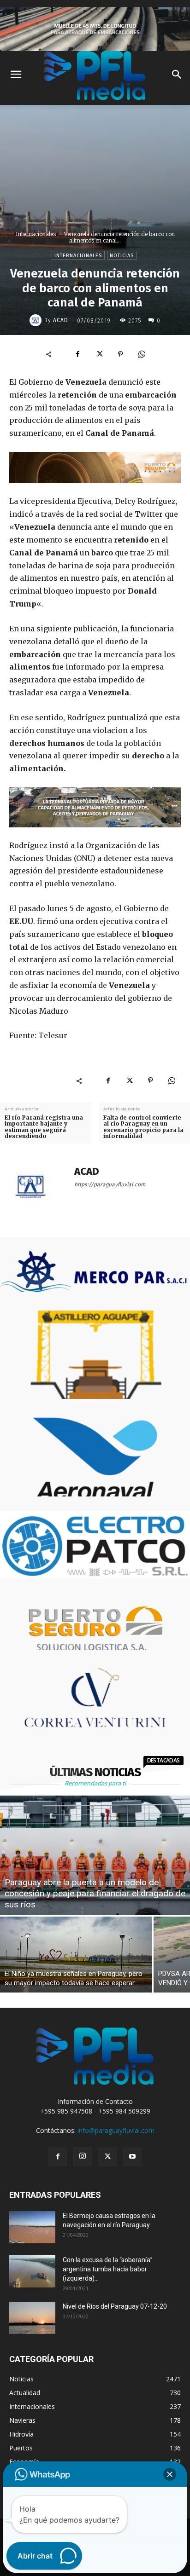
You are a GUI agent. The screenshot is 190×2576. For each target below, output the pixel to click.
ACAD (61, 320)
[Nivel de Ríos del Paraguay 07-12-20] (32, 2318)
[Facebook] (78, 354)
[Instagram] (83, 2156)
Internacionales (36, 234)
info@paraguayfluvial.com (116, 2130)
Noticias (122, 256)
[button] (170, 2474)
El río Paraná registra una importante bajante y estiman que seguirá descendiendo (44, 1127)
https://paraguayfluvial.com (110, 1184)
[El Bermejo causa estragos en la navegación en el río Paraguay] (32, 2227)
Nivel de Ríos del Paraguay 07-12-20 (115, 2306)
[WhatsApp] (142, 354)
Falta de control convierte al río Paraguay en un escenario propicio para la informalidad (143, 1127)
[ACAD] (37, 320)
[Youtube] (132, 2157)
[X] (99, 354)
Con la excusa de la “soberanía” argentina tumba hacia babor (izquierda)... (108, 2269)
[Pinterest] (120, 354)
